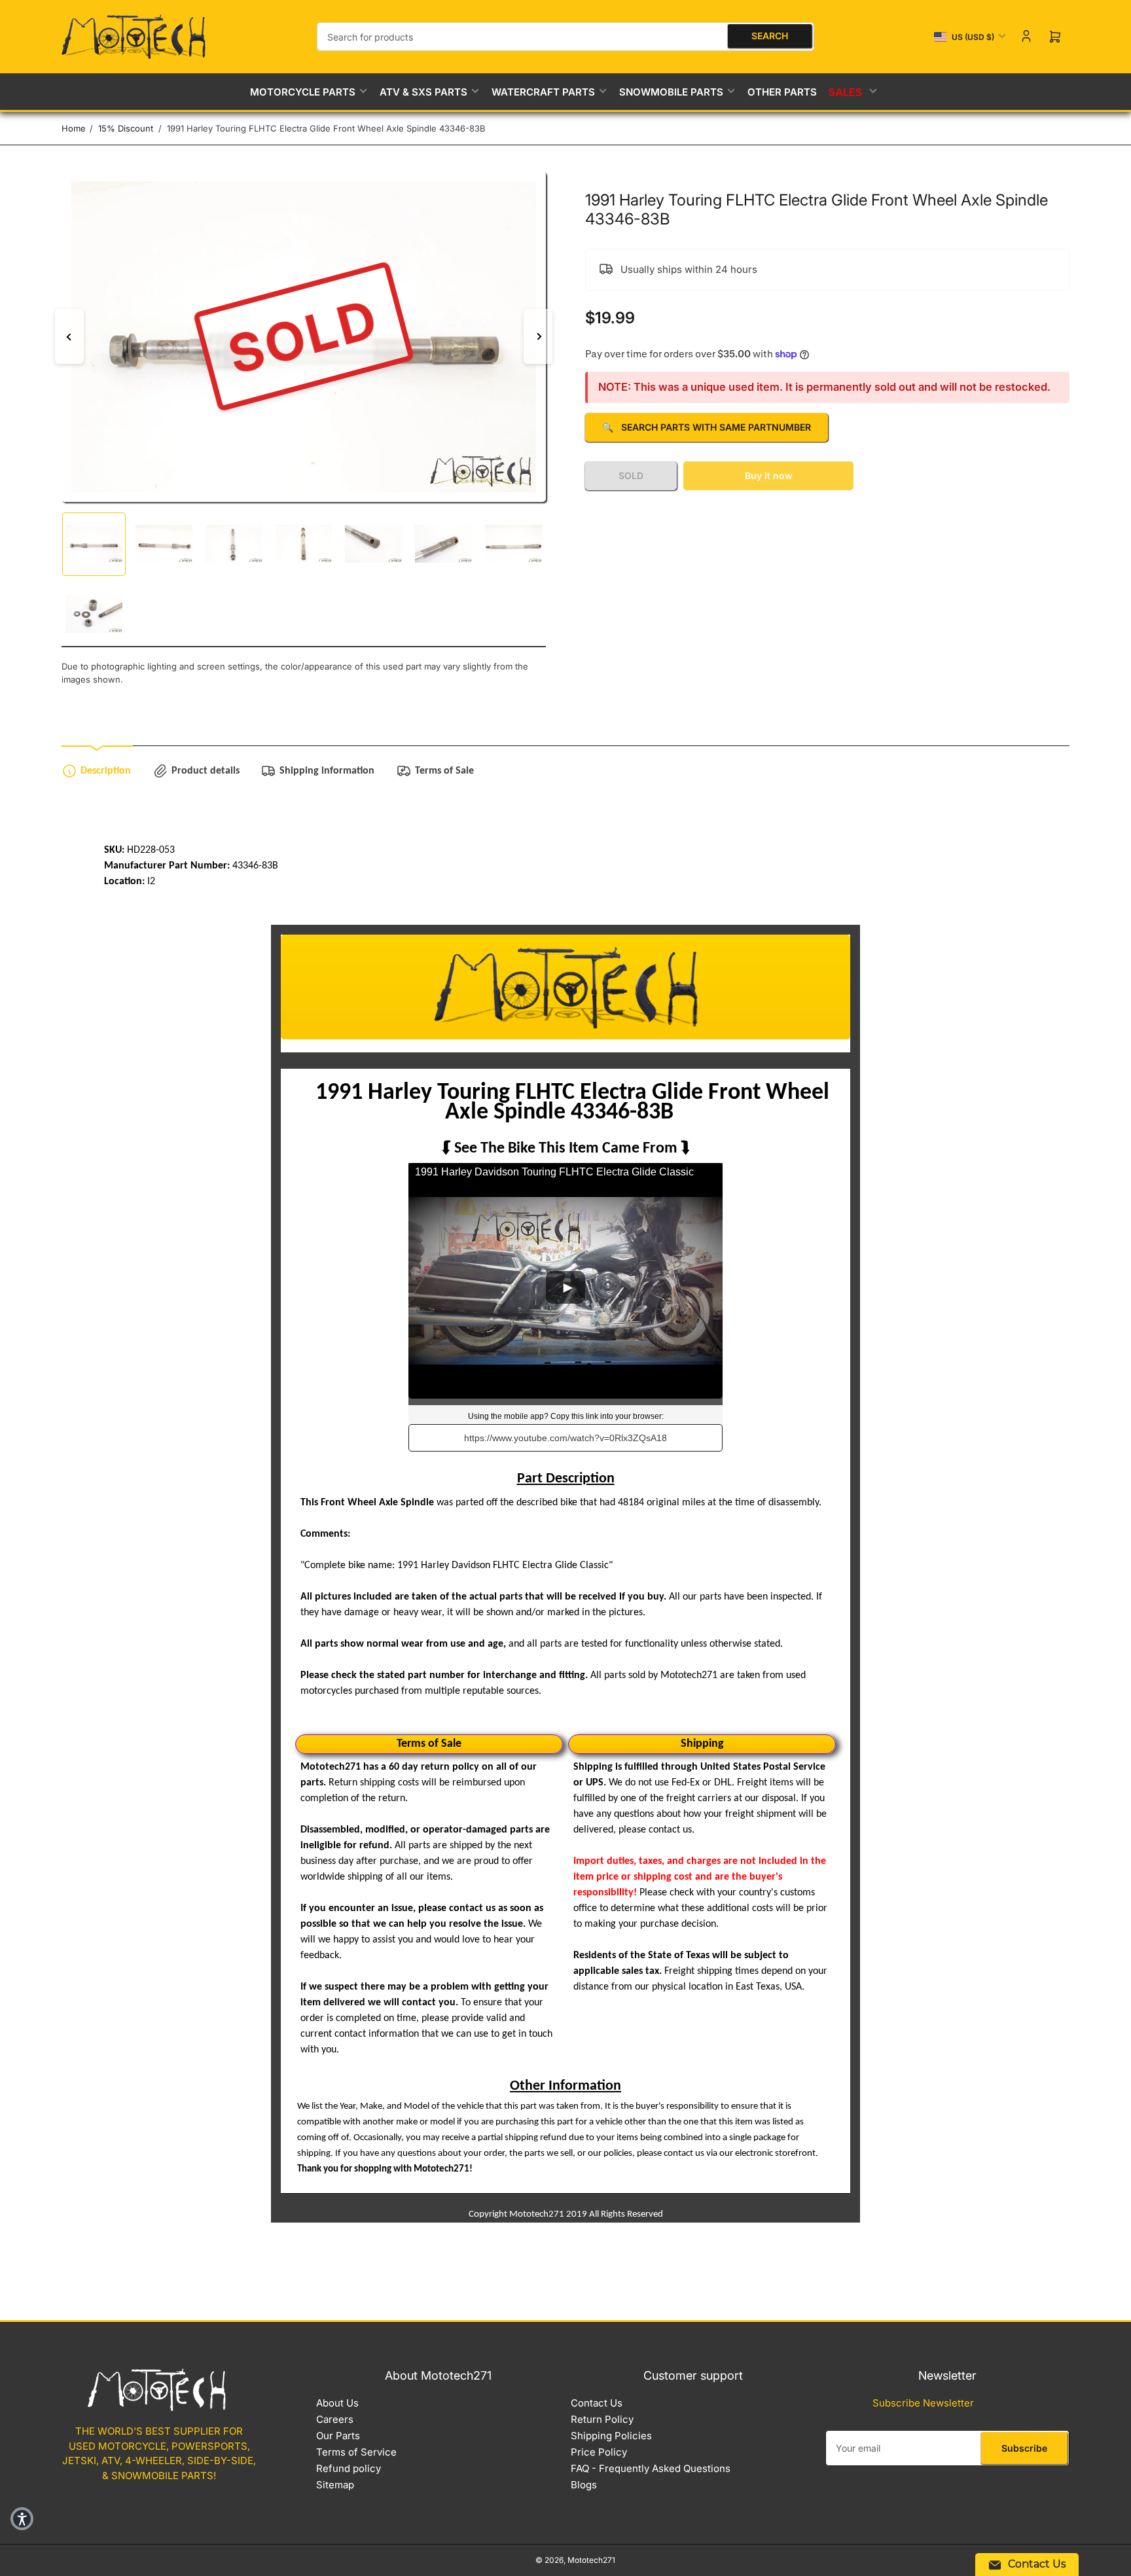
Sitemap (335, 2485)
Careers (335, 2419)
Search (770, 36)
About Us (337, 2403)
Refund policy (349, 2468)
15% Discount (126, 128)
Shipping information (327, 771)
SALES (847, 92)
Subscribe (1024, 2448)
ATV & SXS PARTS (423, 92)
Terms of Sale (444, 771)
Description (106, 771)
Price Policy (599, 2452)
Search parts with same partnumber (707, 427)
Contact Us (597, 2403)
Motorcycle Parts (303, 92)
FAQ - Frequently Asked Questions (651, 2468)
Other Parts (782, 92)
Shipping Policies (611, 2436)
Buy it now (769, 475)
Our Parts (338, 2436)
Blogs (584, 2485)
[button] (22, 2519)
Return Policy (602, 2419)
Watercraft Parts (543, 92)
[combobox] (565, 37)
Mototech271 (591, 2560)
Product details (206, 771)
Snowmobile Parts (671, 92)
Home (74, 128)
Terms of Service (356, 2452)
